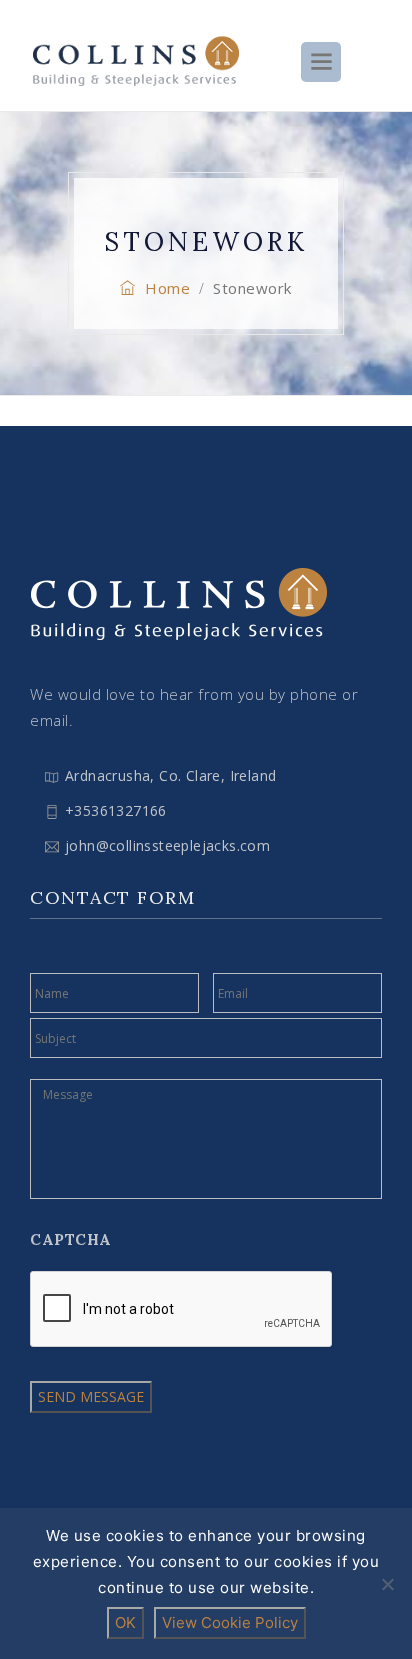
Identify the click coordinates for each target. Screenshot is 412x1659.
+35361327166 (116, 810)
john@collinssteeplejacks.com (167, 845)
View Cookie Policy (230, 1622)
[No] (387, 1584)
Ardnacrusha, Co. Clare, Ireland (170, 775)
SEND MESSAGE (91, 1396)
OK (125, 1622)
